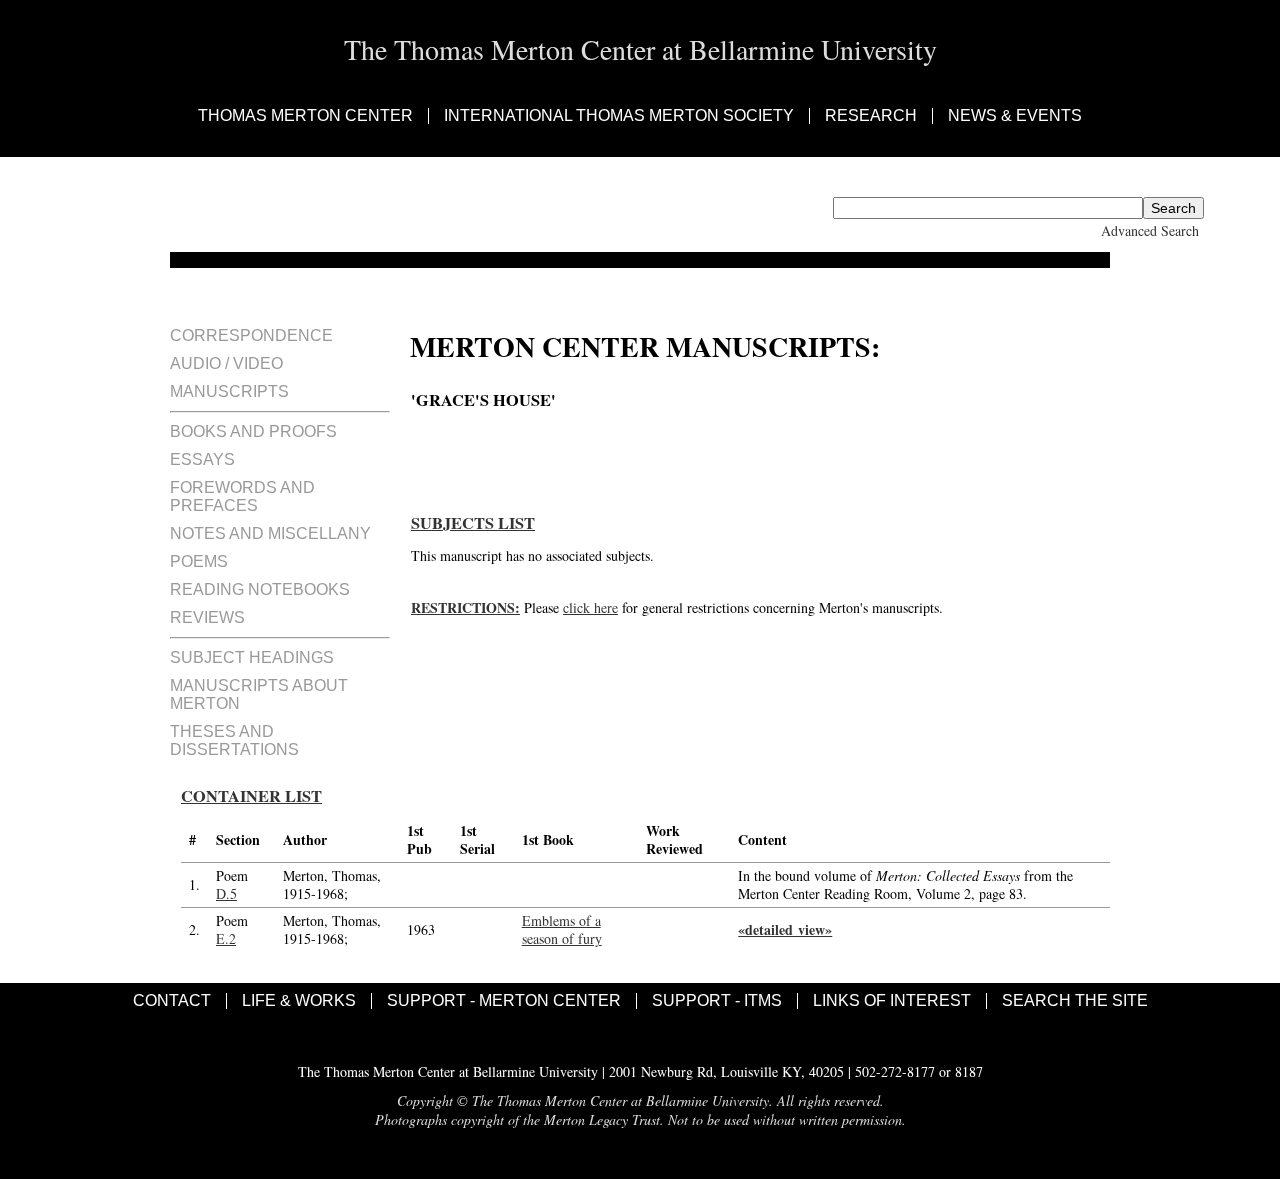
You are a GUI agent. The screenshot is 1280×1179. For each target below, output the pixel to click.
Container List (251, 796)
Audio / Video (226, 363)
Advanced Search (1150, 230)
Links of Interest (892, 1001)
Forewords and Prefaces (242, 496)
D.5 (226, 893)
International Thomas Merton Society (619, 116)
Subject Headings (252, 657)
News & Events (1015, 116)
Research (871, 116)
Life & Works (299, 1001)
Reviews (207, 617)
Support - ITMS (717, 1001)
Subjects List (473, 523)
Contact (172, 1001)
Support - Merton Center (504, 1001)
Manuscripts (229, 391)
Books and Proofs (253, 431)
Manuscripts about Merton (259, 694)
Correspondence (251, 335)
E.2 (226, 938)
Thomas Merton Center (305, 116)
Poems (199, 561)
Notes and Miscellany (270, 533)
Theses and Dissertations (234, 740)
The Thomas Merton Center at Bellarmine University (640, 49)
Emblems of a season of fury (562, 929)
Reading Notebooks (260, 589)
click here (590, 607)
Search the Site (1075, 1001)
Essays (202, 459)
